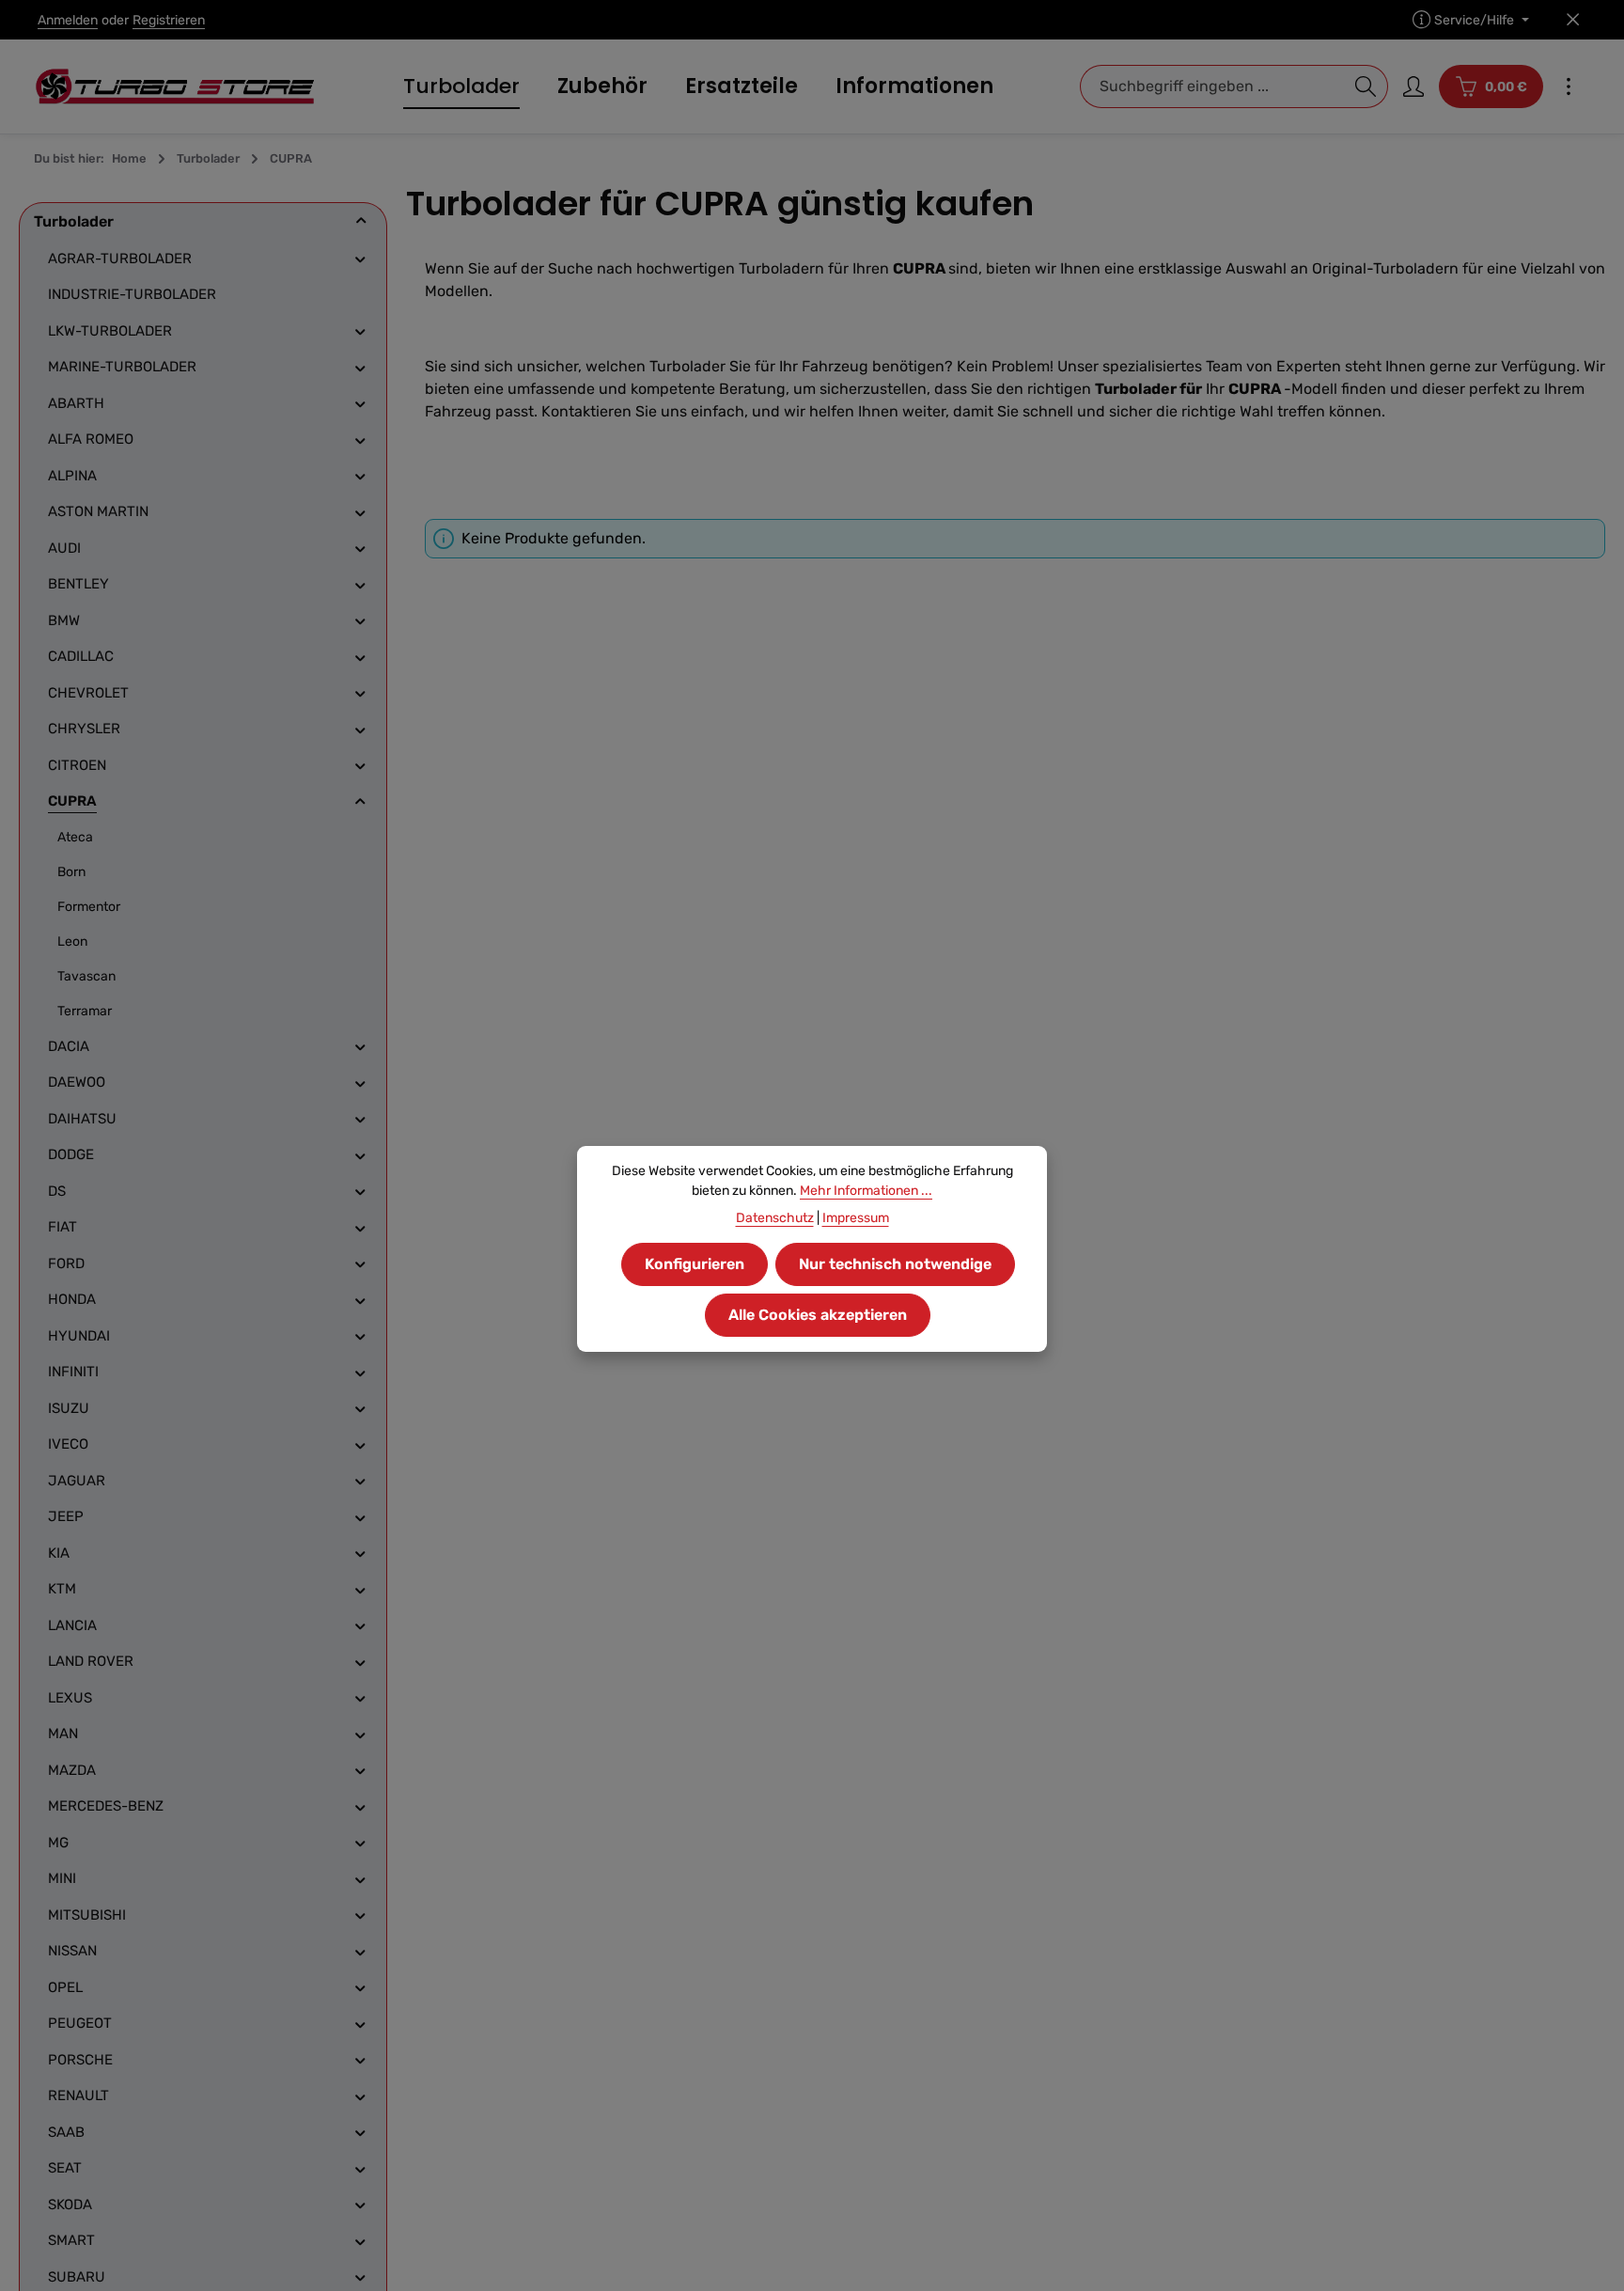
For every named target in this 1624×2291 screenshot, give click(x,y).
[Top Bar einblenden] (1569, 86)
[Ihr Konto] (1413, 86)
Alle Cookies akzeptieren (818, 1315)
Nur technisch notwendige (895, 1264)
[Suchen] (1366, 86)
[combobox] (1212, 86)
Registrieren (169, 20)
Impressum (856, 1218)
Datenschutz (775, 1218)
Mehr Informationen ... (866, 1191)
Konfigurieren (695, 1264)
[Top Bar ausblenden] (1573, 20)
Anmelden (68, 20)
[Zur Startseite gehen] (175, 86)
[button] (361, 221)
